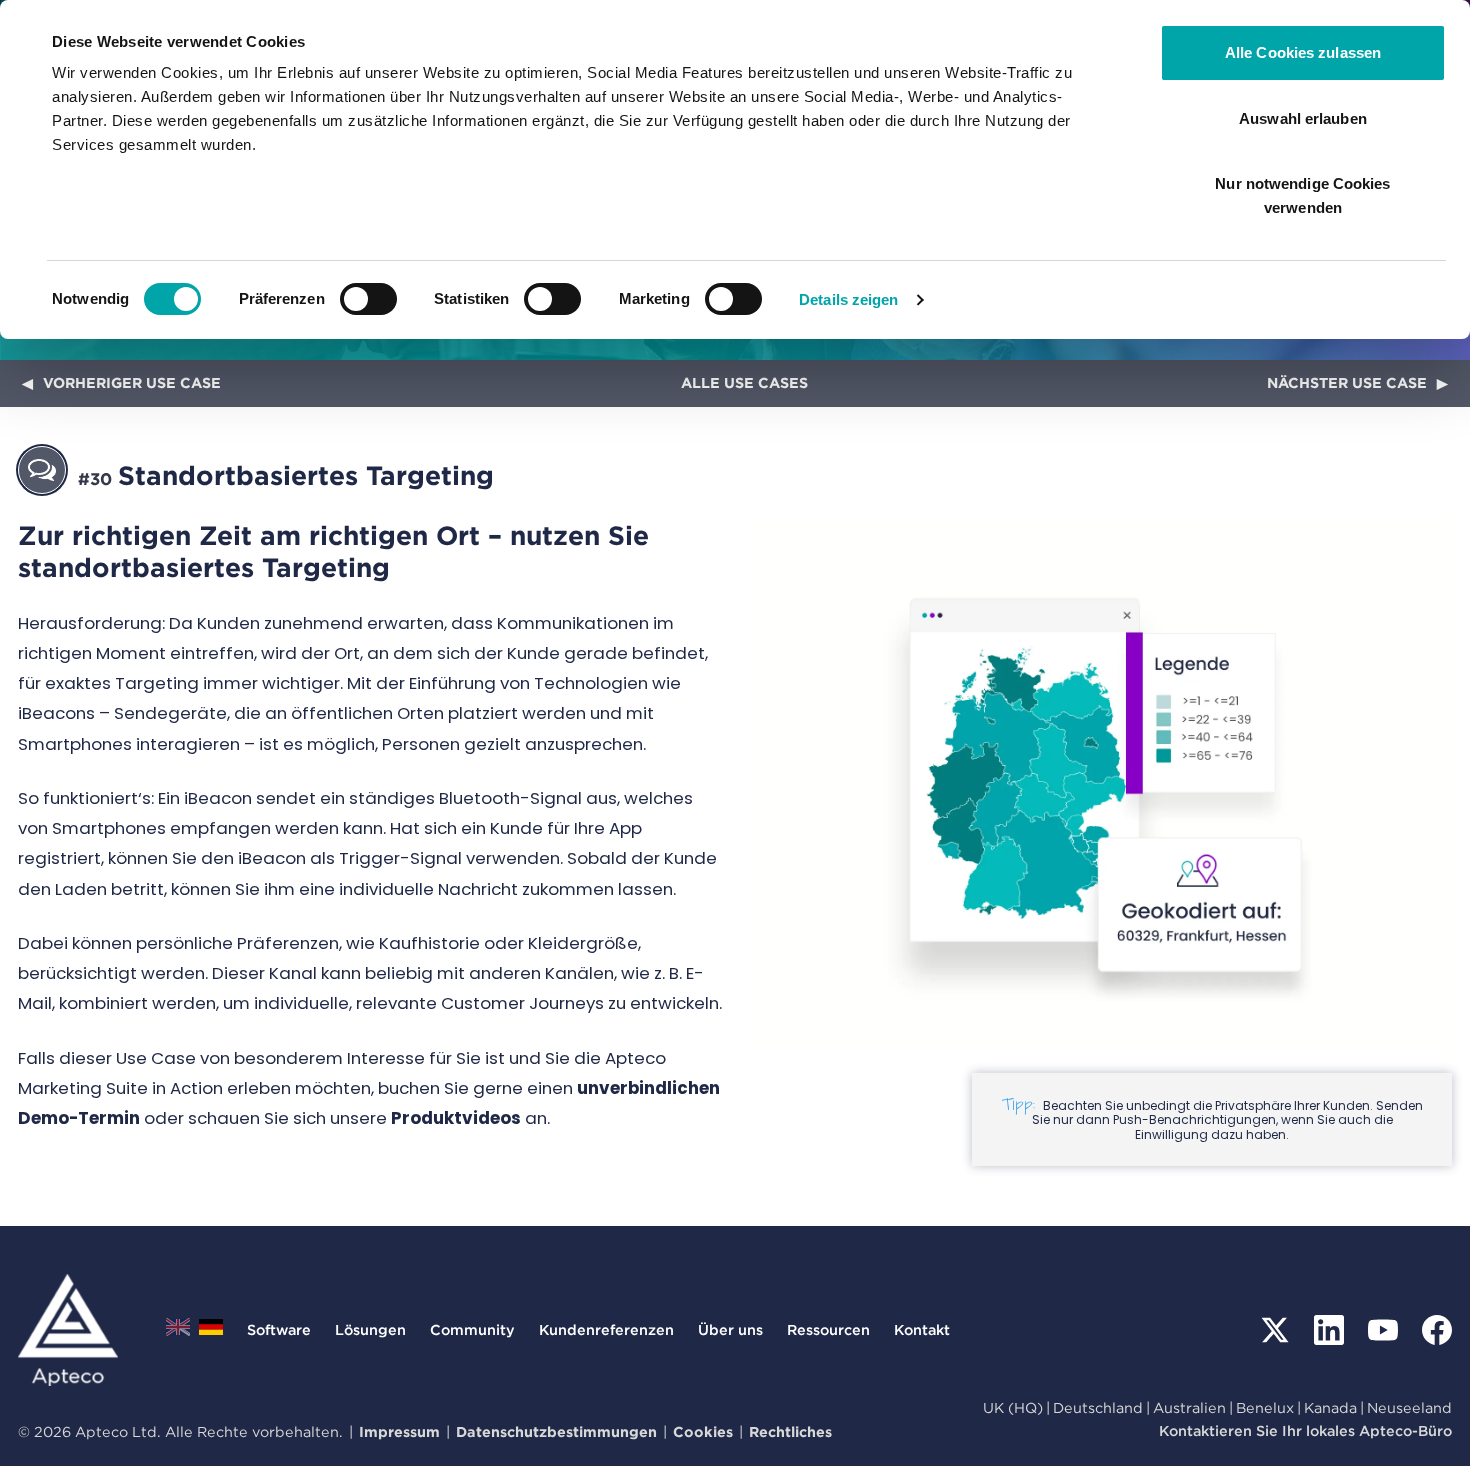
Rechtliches (790, 1431)
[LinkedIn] (1329, 1330)
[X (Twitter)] (1275, 1330)
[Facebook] (1437, 1330)
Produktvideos (456, 1118)
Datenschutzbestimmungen (556, 1431)
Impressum (399, 1431)
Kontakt (922, 1329)
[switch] (368, 299)
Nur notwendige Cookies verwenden (1302, 195)
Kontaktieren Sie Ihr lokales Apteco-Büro (1305, 1430)
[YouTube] (1383, 1330)
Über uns (730, 1329)
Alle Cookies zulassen (1303, 52)
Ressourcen (828, 1329)
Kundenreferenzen (606, 1329)
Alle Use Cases (744, 382)
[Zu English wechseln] (178, 1332)
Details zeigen (848, 299)
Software (279, 1329)
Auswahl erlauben (1303, 118)
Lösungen (370, 1329)
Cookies (703, 1431)
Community (472, 1329)
